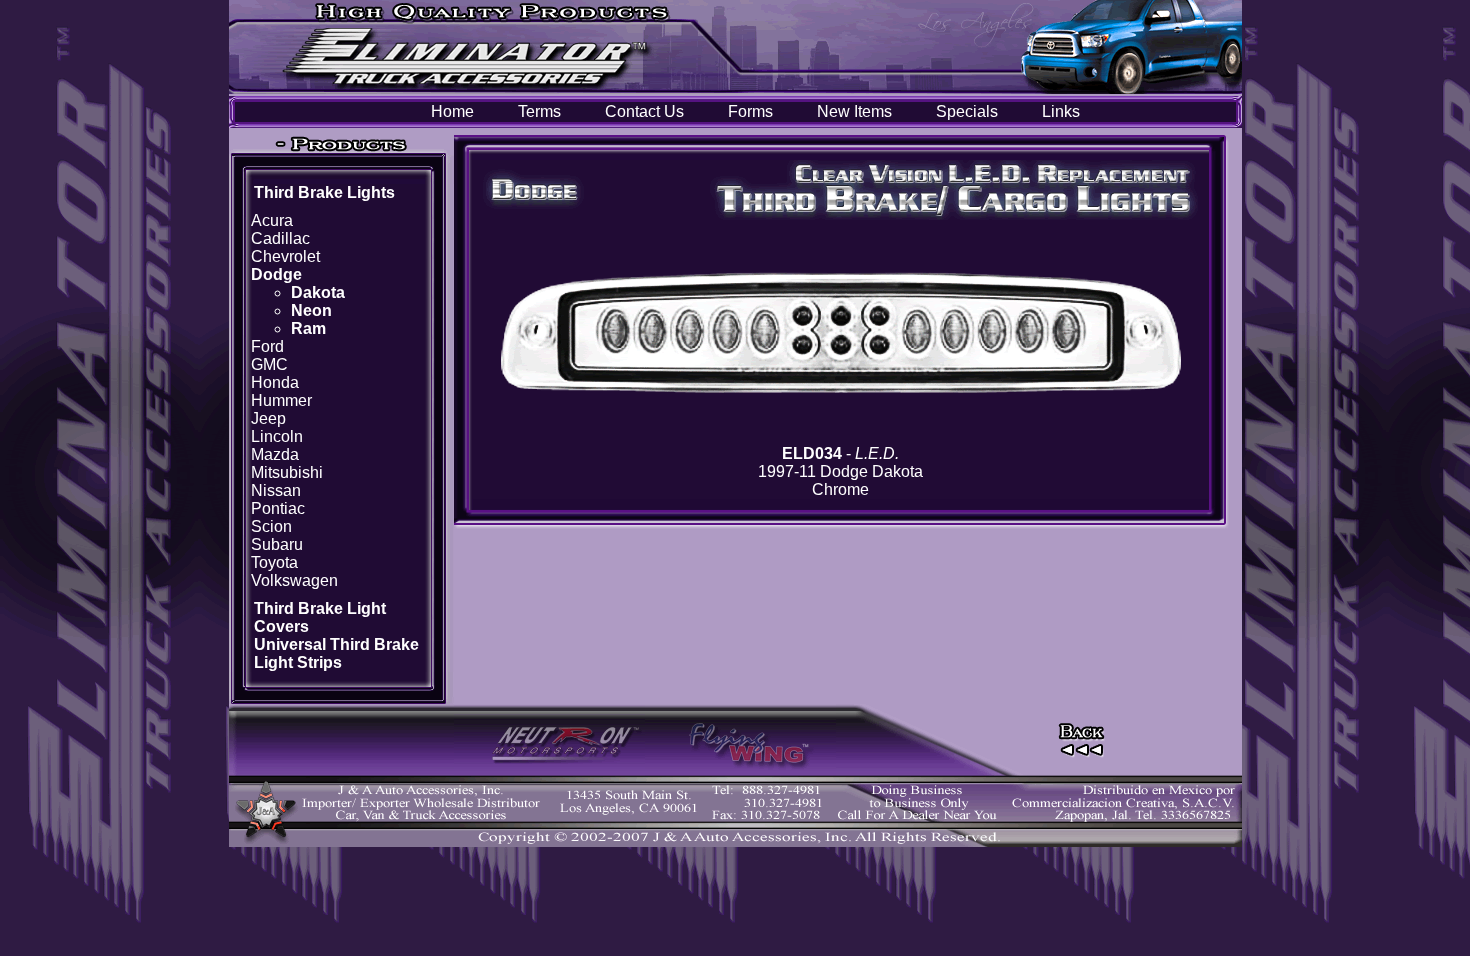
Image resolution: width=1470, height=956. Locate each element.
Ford (267, 346)
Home (452, 111)
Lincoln (277, 436)
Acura (272, 220)
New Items (854, 111)
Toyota (274, 562)
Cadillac (280, 238)
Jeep (268, 418)
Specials (967, 111)
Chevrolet (285, 256)
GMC (269, 364)
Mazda (275, 454)
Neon (311, 310)
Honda (275, 382)
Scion (271, 526)
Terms (539, 111)
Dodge (276, 274)
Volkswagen (294, 580)
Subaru (277, 544)
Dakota (318, 292)
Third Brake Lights (324, 192)
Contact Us (644, 111)
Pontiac (278, 508)
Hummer (281, 400)
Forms (750, 111)
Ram (308, 328)
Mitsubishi (287, 472)
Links (1061, 111)
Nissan (276, 490)
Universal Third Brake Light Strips (336, 653)
